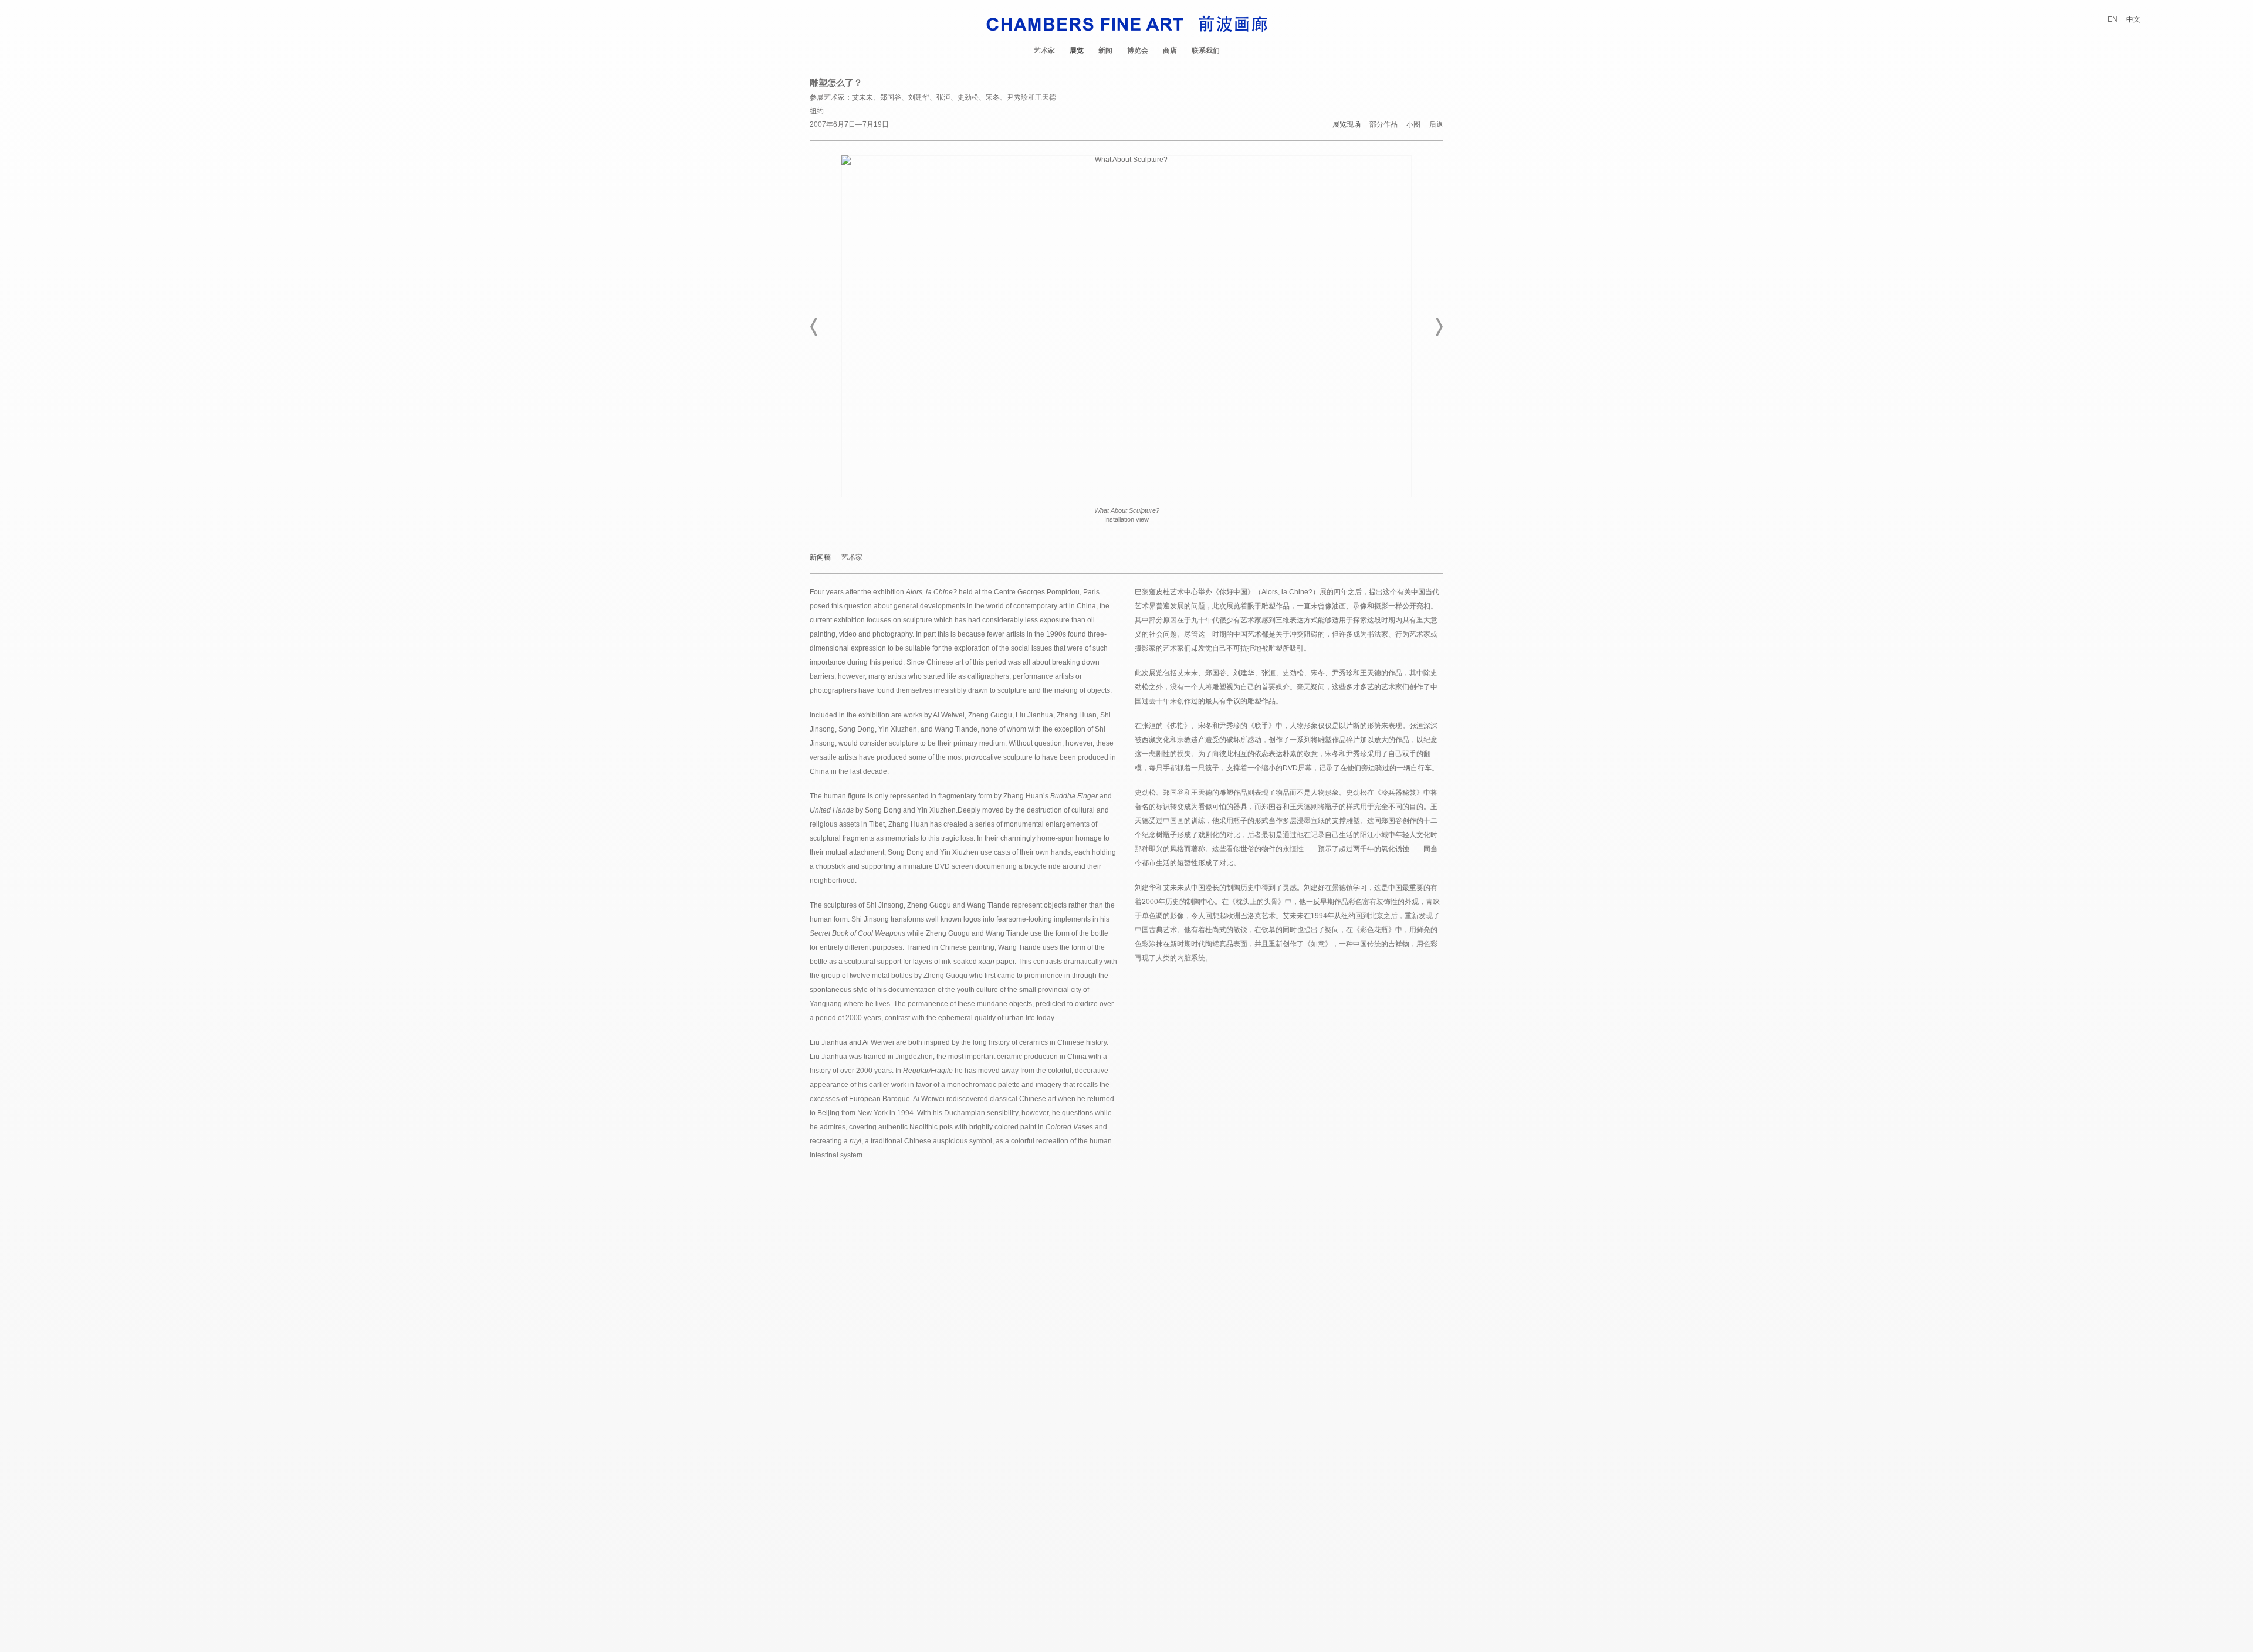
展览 (1077, 50)
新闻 (1105, 50)
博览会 (1138, 50)
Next (1439, 327)
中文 (2133, 19)
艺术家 (1044, 50)
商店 (1170, 50)
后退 (1436, 125)
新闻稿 (820, 558)
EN (2112, 19)
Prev (814, 327)
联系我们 (1206, 50)
